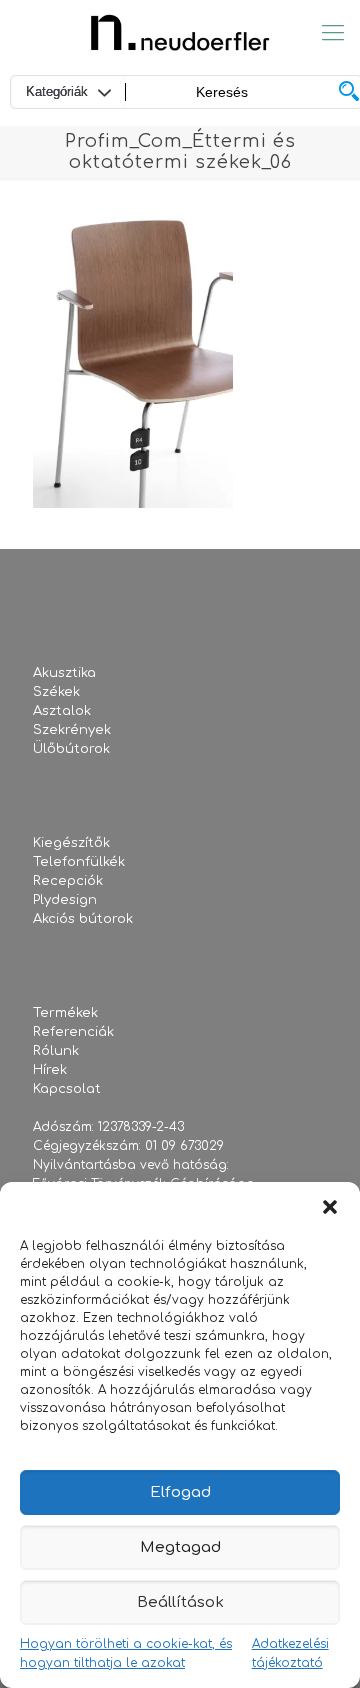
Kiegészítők (71, 843)
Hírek (50, 1070)
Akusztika (64, 673)
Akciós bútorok (83, 919)
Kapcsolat (67, 1089)
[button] (330, 1207)
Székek (56, 692)
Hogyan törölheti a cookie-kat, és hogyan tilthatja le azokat (126, 1653)
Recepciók (68, 881)
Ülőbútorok (71, 749)
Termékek (65, 1013)
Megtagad (180, 1547)
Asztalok (62, 711)
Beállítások (180, 1602)
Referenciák (73, 1032)
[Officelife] (180, 32)
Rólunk (56, 1051)
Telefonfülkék (79, 862)
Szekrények (72, 730)
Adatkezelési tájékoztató (290, 1653)
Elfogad (180, 1492)
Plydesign (65, 900)
